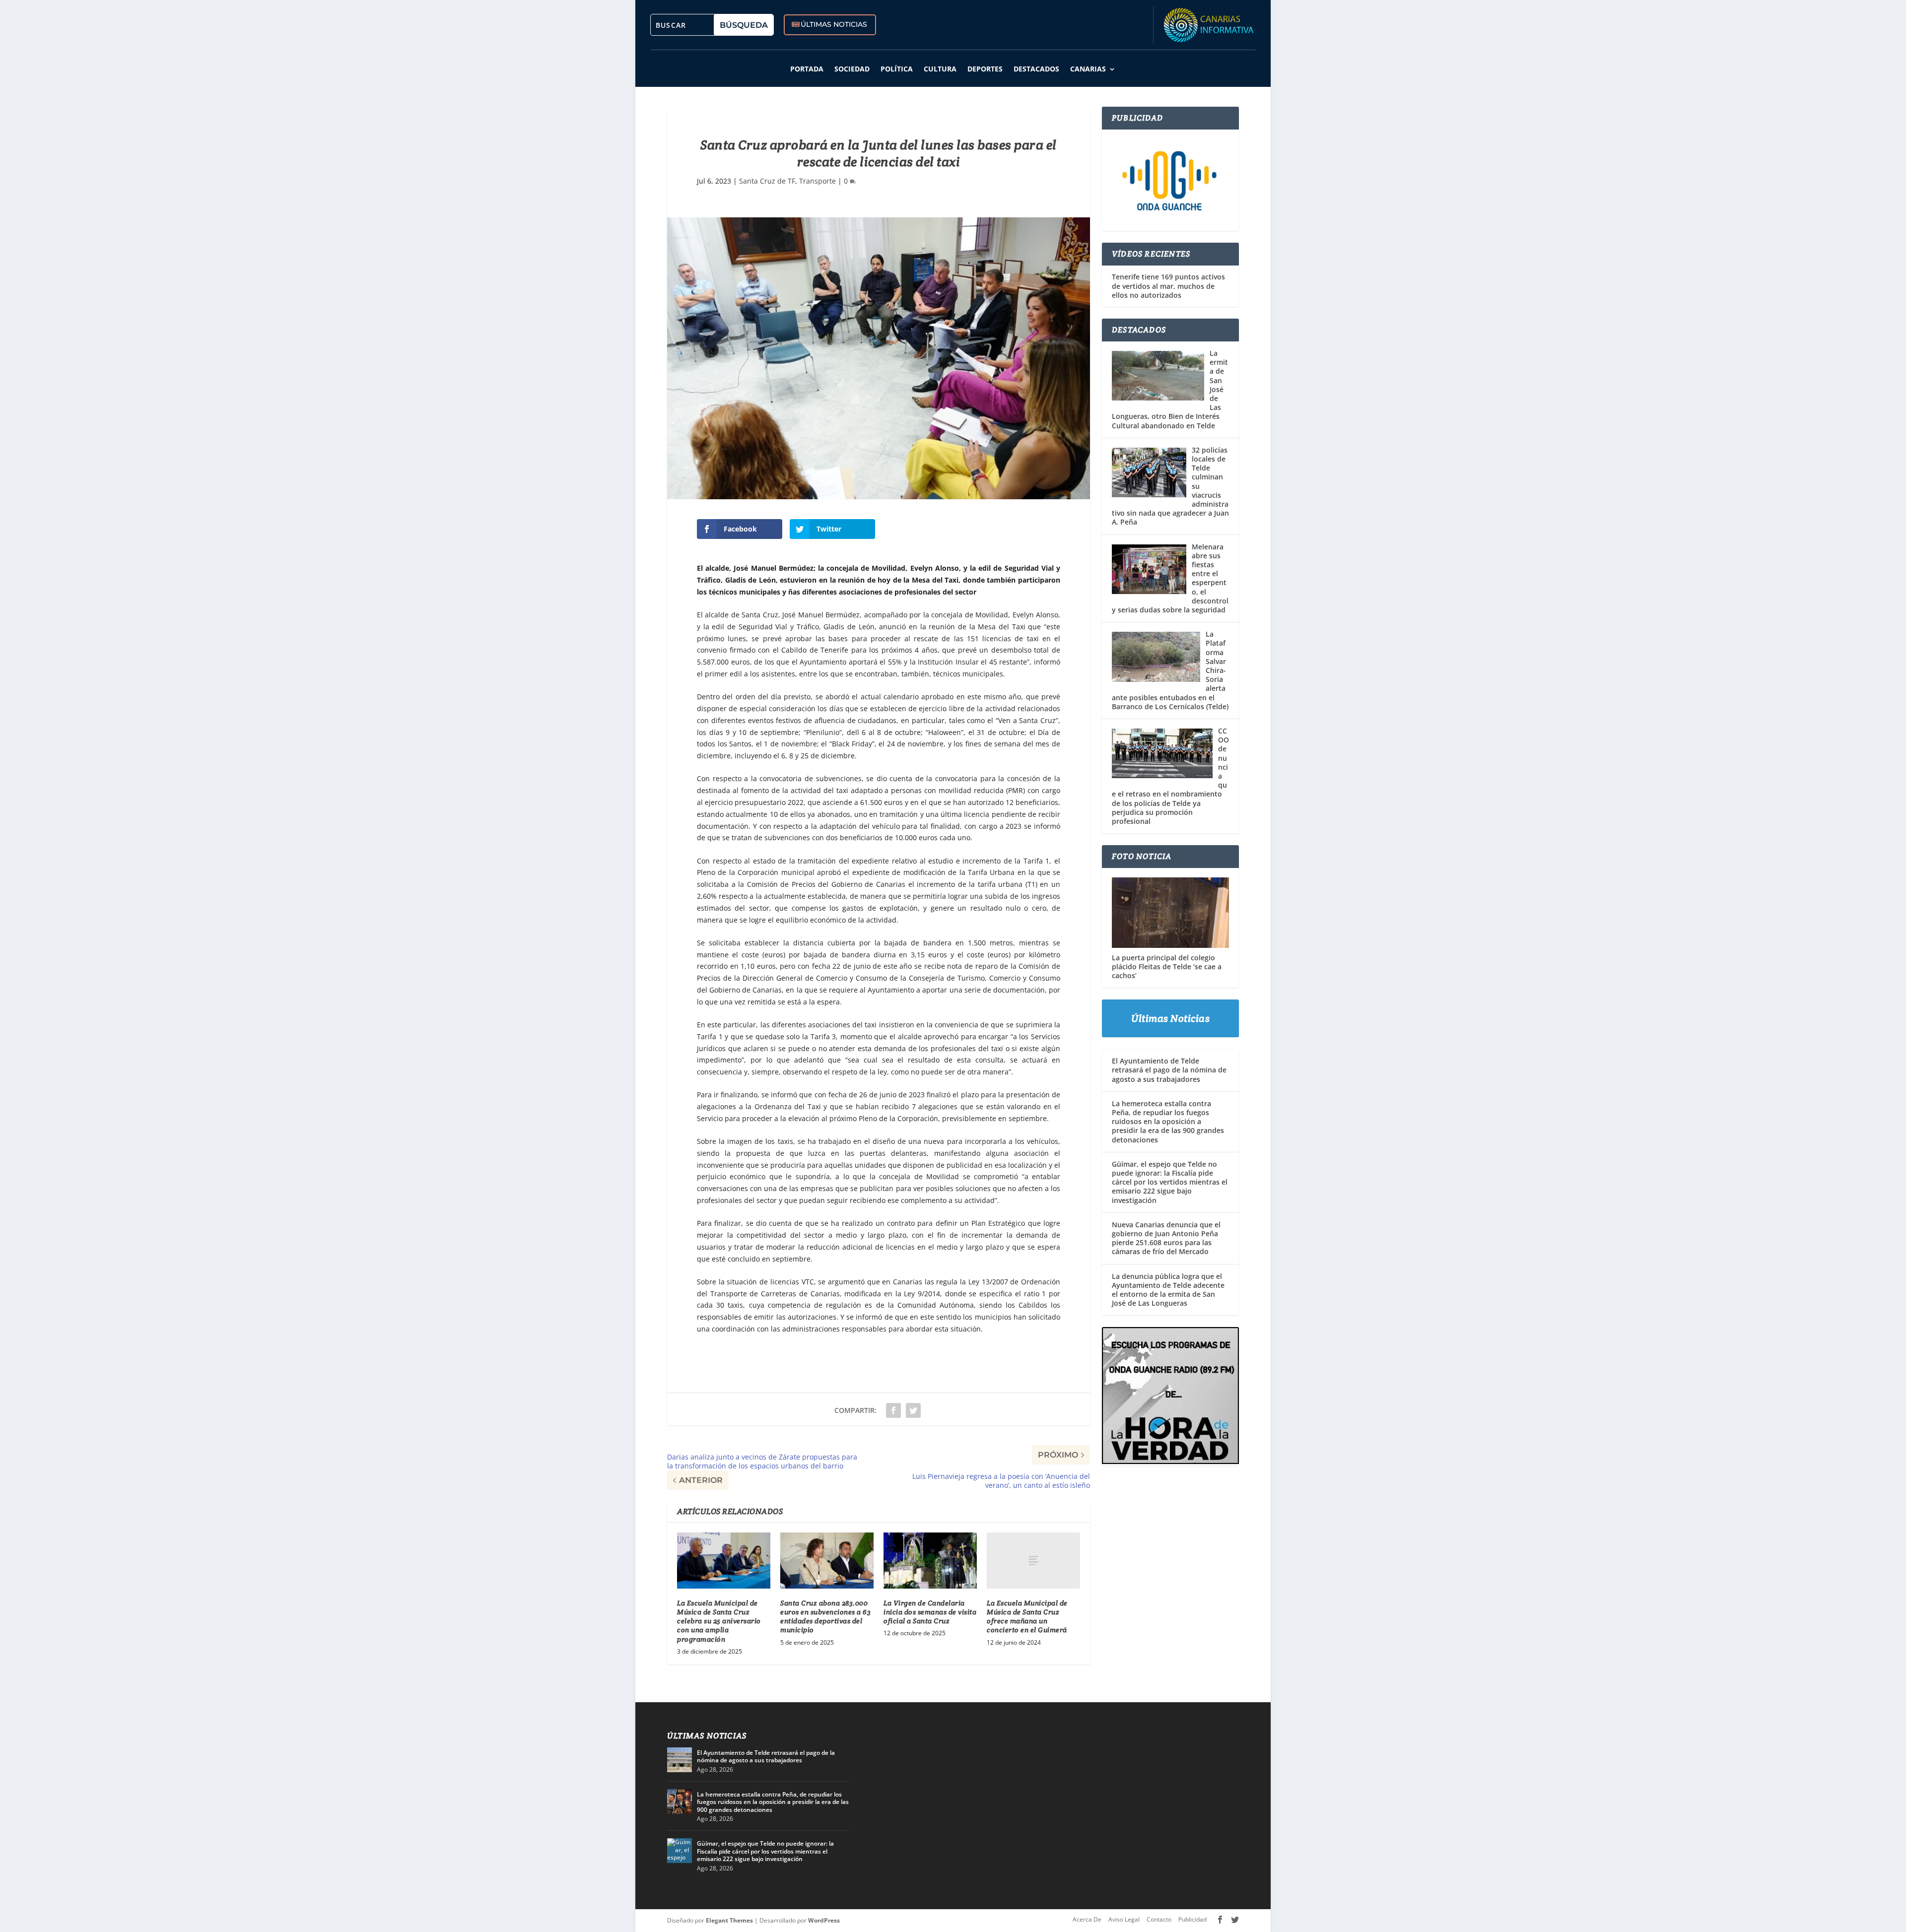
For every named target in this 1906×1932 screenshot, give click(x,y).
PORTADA (807, 69)
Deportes (985, 69)
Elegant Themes (729, 1920)
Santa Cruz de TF (767, 181)
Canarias (1088, 69)
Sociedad (852, 69)
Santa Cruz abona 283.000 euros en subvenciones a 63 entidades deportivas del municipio (825, 1617)
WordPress (824, 1920)
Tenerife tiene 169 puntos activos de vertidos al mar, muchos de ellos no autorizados (1168, 286)
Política (897, 69)
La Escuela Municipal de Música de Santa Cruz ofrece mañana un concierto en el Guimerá (1027, 1617)
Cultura (940, 69)
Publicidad (1192, 1919)
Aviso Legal (1124, 1919)
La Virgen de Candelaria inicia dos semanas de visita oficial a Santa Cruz (930, 1612)
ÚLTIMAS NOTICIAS (834, 24)
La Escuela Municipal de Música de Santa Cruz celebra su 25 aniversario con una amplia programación (719, 1621)
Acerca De (1087, 1919)
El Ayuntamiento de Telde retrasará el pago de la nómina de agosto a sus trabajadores (1169, 1070)
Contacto (1159, 1919)
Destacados (1036, 69)
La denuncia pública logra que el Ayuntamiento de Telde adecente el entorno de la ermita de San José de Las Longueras (1168, 1290)
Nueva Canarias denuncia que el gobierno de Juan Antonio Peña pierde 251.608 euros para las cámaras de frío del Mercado (1166, 1238)
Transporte (817, 181)
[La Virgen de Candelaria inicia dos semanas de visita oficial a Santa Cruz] (930, 1561)
